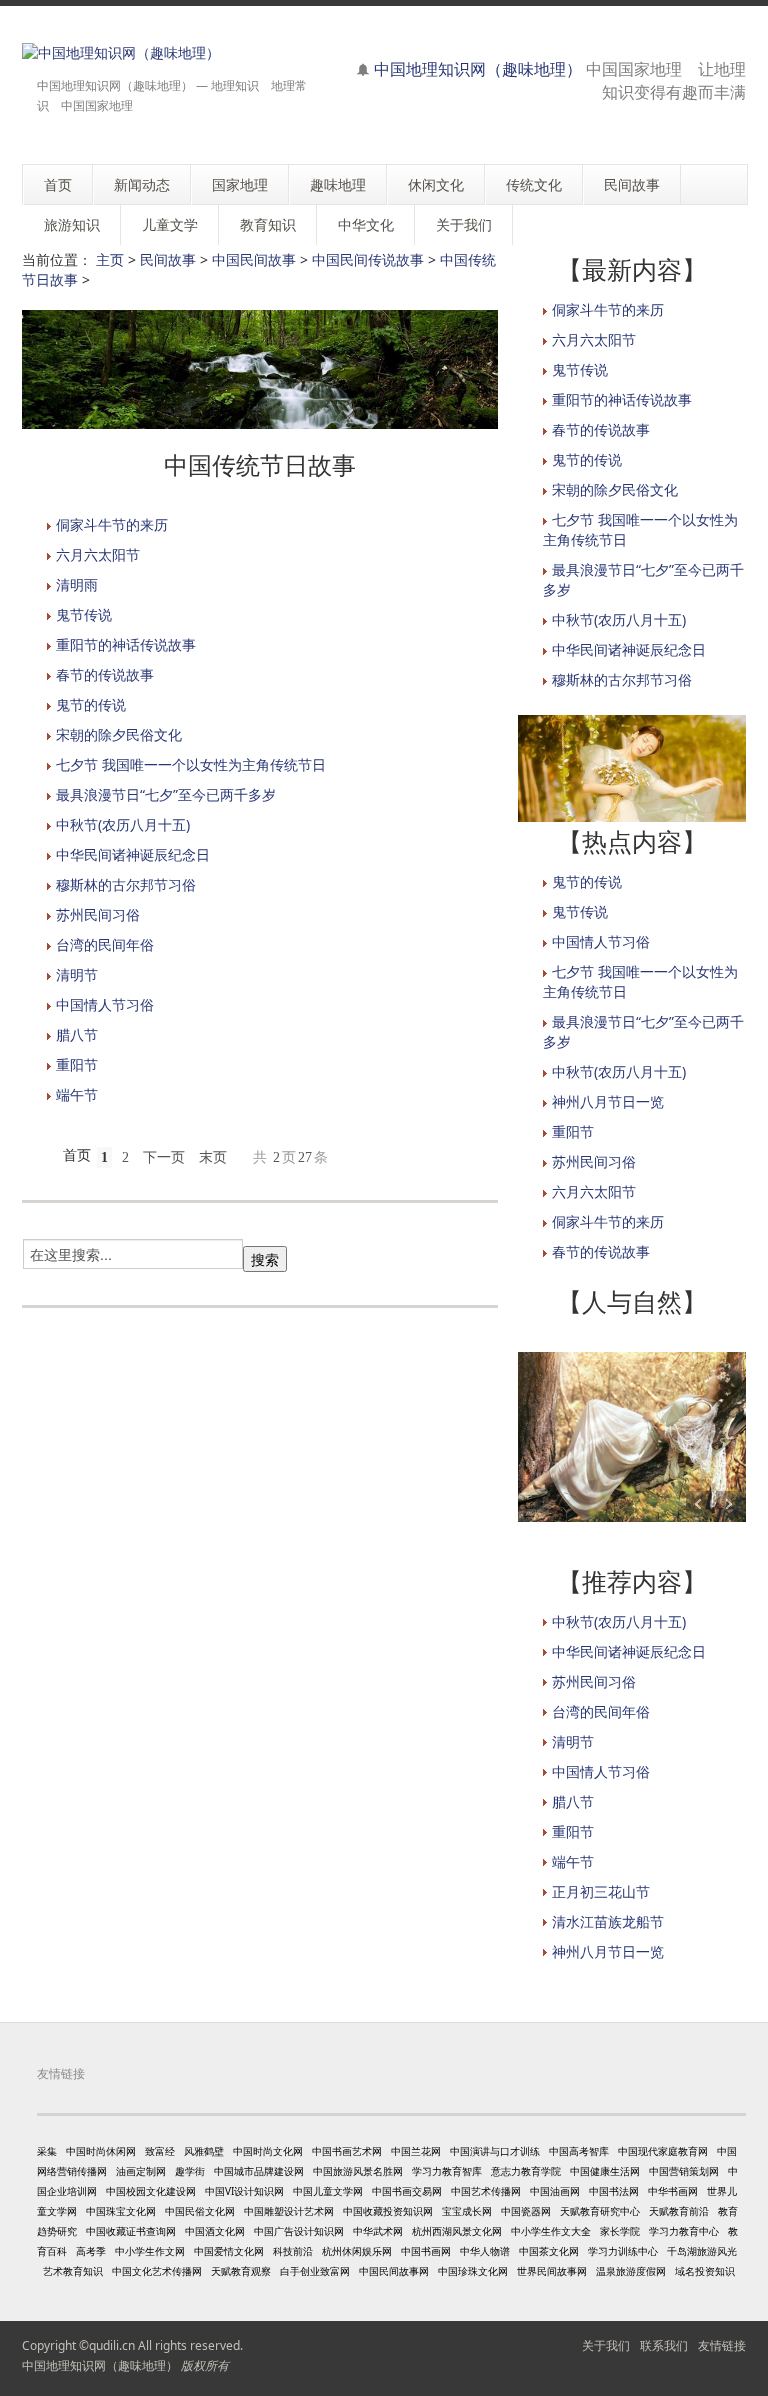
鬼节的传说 (91, 704)
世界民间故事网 (552, 2271)
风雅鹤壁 (204, 2151)
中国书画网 (426, 2251)
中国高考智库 (579, 2151)
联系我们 (664, 2345)
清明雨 (77, 584)
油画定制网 (141, 2171)
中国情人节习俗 (105, 1004)
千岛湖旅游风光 (702, 2251)
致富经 (160, 2151)
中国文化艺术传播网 (157, 2271)
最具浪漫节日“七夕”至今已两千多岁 (166, 794)
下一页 (164, 1157)
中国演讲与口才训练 (495, 2151)
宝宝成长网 (467, 2211)
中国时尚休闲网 (101, 2151)
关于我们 (606, 2345)
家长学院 (620, 2231)
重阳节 (77, 1064)
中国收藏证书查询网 (131, 2231)
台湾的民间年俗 (105, 944)
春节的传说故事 (105, 674)
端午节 (77, 1094)
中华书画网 (673, 2191)
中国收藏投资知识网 (388, 2211)
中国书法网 (614, 2191)
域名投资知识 (705, 2271)
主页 (110, 259)
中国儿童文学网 (328, 2191)
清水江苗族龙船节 (608, 1921)
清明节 (77, 974)
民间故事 (168, 259)
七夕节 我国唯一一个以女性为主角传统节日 (191, 764)
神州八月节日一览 (608, 1101)
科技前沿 (293, 2251)
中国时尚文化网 (268, 2151)
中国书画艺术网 (347, 2151)
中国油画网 (555, 2191)
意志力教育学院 (526, 2171)
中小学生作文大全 (551, 2231)
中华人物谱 (485, 2251)
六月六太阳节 (98, 554)
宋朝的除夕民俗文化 (119, 734)
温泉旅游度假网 (631, 2271)
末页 (213, 1157)
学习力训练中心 (623, 2251)
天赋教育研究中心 (600, 2211)
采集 (47, 2151)
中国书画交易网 (407, 2191)
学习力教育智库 (447, 2171)
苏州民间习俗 (98, 914)
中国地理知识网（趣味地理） (478, 69)
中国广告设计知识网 (299, 2231)
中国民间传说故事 (368, 259)
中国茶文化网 (549, 2251)
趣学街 (190, 2171)
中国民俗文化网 (200, 2211)
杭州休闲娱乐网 (357, 2251)
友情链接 (722, 2345)
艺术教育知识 (73, 2271)
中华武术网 (378, 2231)
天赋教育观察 (241, 2271)
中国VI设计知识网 (244, 2191)
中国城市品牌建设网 (259, 2171)
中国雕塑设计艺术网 (289, 2211)
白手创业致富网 (315, 2271)
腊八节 (77, 1034)
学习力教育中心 (684, 2231)
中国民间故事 (254, 259)
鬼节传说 (84, 614)
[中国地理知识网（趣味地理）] (121, 52)
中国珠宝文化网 (121, 2211)
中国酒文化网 (215, 2231)
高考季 (91, 2251)
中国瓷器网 (526, 2211)
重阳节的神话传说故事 (126, 644)
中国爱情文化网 (229, 2251)
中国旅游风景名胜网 (358, 2171)
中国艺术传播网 (486, 2191)
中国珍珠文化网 (473, 2271)
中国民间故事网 (394, 2271)
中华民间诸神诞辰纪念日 (133, 854)
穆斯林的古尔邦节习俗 (126, 884)
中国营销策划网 (684, 2171)
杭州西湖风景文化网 (457, 2231)
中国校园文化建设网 (151, 2191)
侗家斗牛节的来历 (112, 524)
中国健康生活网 (605, 2171)
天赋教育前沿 (679, 2211)
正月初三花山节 (601, 1891)
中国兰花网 (416, 2151)
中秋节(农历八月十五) (123, 824)
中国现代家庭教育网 (663, 2151)
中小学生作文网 (150, 2251)
